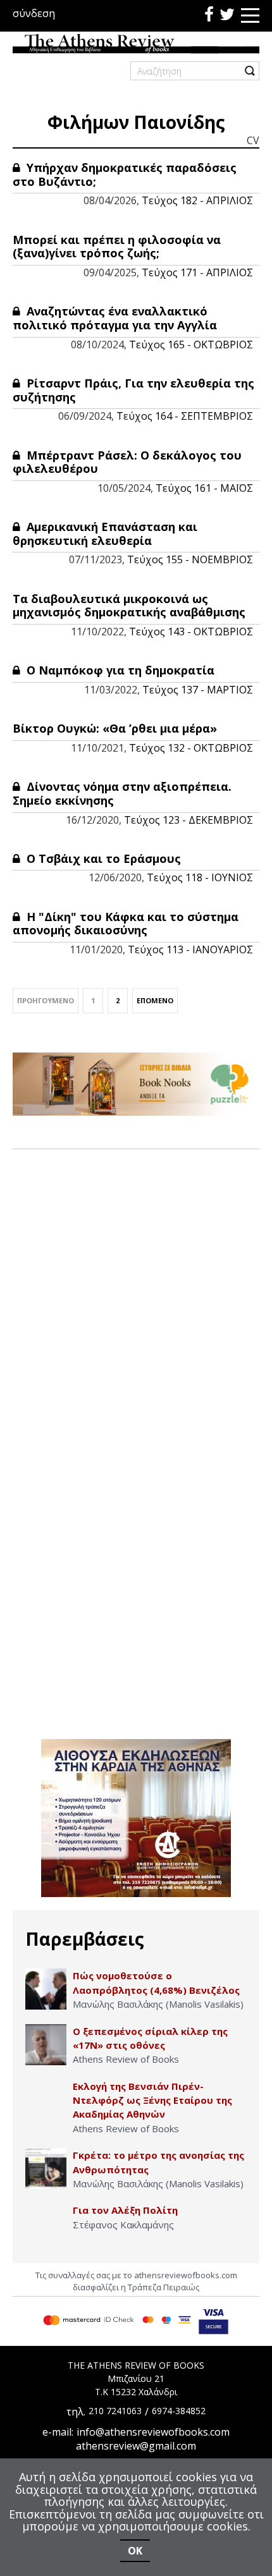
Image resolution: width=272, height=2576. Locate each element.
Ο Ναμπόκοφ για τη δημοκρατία (119, 670)
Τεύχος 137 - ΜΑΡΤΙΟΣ (198, 690)
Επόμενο (155, 1000)
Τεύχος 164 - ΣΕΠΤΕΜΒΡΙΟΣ (185, 416)
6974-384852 (179, 2411)
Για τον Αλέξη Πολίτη (125, 2210)
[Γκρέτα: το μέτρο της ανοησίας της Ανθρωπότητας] (46, 2169)
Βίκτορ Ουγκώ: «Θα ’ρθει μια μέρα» (115, 728)
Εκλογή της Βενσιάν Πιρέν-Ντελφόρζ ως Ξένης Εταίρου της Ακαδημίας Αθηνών (152, 2100)
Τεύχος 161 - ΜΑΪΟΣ (204, 488)
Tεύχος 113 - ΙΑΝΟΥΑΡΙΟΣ (190, 949)
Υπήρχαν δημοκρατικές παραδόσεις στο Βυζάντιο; (125, 174)
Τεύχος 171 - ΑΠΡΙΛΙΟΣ (197, 272)
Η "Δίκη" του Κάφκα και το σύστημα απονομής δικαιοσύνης (126, 924)
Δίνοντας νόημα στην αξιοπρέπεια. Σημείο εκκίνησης (122, 793)
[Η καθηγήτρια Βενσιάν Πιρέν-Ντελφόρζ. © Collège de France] (46, 2100)
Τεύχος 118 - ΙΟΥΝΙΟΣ (200, 877)
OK (135, 2551)
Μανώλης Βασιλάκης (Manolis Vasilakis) (158, 2004)
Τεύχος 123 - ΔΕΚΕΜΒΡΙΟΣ (189, 820)
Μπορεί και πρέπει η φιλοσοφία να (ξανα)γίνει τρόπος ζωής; (117, 247)
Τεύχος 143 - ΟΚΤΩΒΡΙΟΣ (191, 632)
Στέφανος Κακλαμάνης (123, 2225)
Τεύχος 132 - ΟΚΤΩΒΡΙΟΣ (191, 748)
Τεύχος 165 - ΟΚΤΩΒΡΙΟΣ (191, 345)
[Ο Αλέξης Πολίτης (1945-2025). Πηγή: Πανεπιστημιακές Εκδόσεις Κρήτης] (46, 2224)
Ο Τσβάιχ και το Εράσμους (102, 858)
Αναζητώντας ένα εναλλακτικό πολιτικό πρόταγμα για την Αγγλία (115, 318)
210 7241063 (115, 2411)
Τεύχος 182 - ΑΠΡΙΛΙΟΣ (197, 200)
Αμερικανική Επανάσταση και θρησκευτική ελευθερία (105, 534)
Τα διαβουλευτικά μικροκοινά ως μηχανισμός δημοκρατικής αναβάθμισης (129, 606)
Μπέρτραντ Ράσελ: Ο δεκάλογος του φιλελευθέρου (127, 462)
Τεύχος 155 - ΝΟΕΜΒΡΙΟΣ (190, 559)
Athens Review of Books (126, 2059)
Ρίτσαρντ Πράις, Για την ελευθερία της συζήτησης (133, 390)
